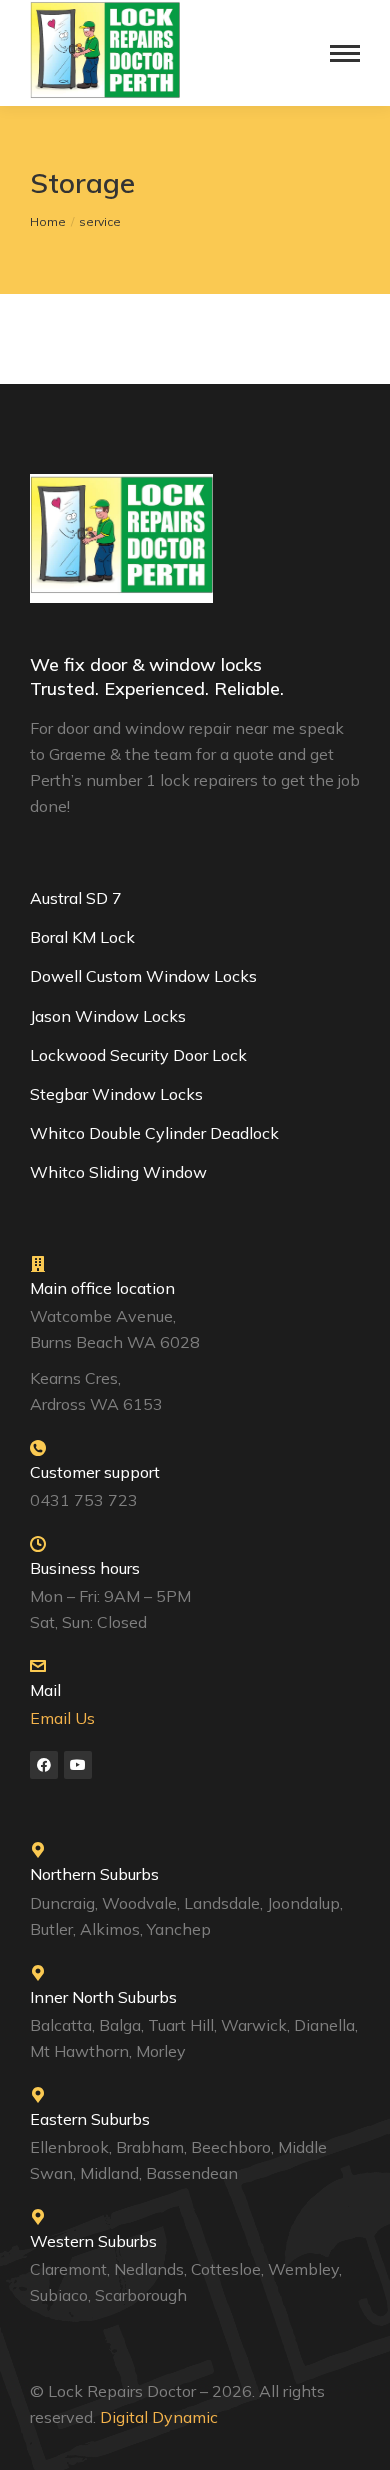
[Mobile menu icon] (345, 53)
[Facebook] (44, 1765)
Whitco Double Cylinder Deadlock (154, 1133)
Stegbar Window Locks (116, 1094)
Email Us (62, 1718)
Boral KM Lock (82, 937)
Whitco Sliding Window (118, 1172)
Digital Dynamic (161, 2417)
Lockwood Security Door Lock (138, 1055)
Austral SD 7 (76, 898)
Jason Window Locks (108, 1016)
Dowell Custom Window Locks (143, 976)
